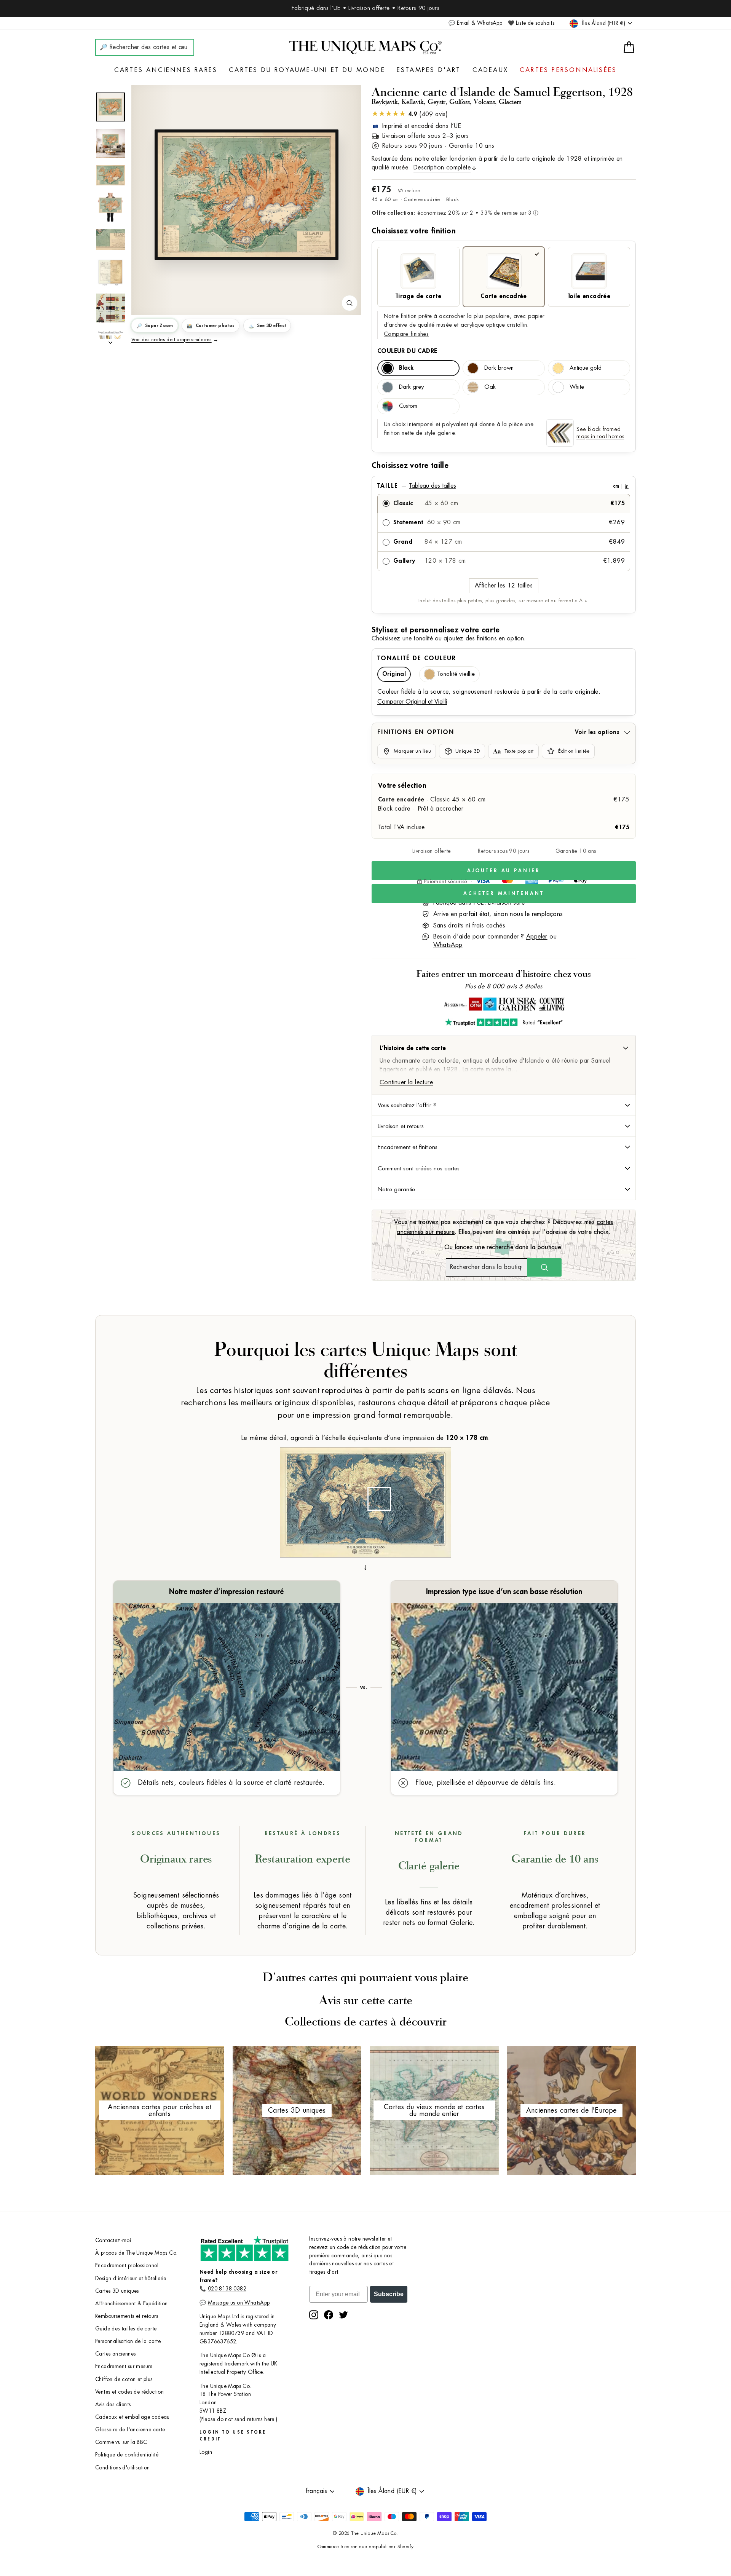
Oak (490, 387)
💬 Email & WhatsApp (475, 23)
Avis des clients (113, 2404)
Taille (503, 486)
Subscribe (389, 2294)
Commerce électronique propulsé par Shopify (366, 2547)
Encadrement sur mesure (124, 2366)
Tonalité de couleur (417, 658)
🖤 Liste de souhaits (531, 23)
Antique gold (586, 368)
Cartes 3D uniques (117, 2291)
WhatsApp (448, 945)
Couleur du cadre (407, 351)
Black (406, 368)
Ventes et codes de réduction (129, 2392)
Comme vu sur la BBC (121, 2442)
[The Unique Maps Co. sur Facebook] (329, 2315)
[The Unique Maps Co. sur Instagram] (314, 2315)
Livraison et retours (401, 1126)
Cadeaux (490, 70)
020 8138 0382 (227, 2289)
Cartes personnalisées (568, 70)
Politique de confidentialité (127, 2455)
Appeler (537, 937)
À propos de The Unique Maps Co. (136, 2253)
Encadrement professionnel (127, 2266)
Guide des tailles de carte (126, 2329)
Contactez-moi (113, 2240)
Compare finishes (406, 334)
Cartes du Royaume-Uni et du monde (307, 70)
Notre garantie (396, 1189)
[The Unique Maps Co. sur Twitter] (343, 2315)
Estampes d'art (429, 70)
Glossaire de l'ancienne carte (130, 2430)
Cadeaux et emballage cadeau (132, 2417)
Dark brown (499, 368)
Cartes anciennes (115, 2354)
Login (206, 2452)
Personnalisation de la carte (128, 2341)
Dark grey (411, 387)
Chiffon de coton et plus (124, 2379)
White (577, 387)
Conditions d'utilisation (123, 2468)
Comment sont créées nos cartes (419, 1168)
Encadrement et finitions (408, 1147)
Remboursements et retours (127, 2316)
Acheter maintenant (504, 893)
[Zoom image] (350, 303)
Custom (408, 406)
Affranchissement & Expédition (132, 2304)
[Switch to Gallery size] (246, 195)
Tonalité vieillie (456, 674)
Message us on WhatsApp (239, 2303)
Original (394, 674)
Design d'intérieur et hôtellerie (131, 2278)
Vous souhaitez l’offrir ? (407, 1105)
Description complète (442, 168)
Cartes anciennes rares (166, 70)
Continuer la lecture (406, 1082)
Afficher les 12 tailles (504, 586)
